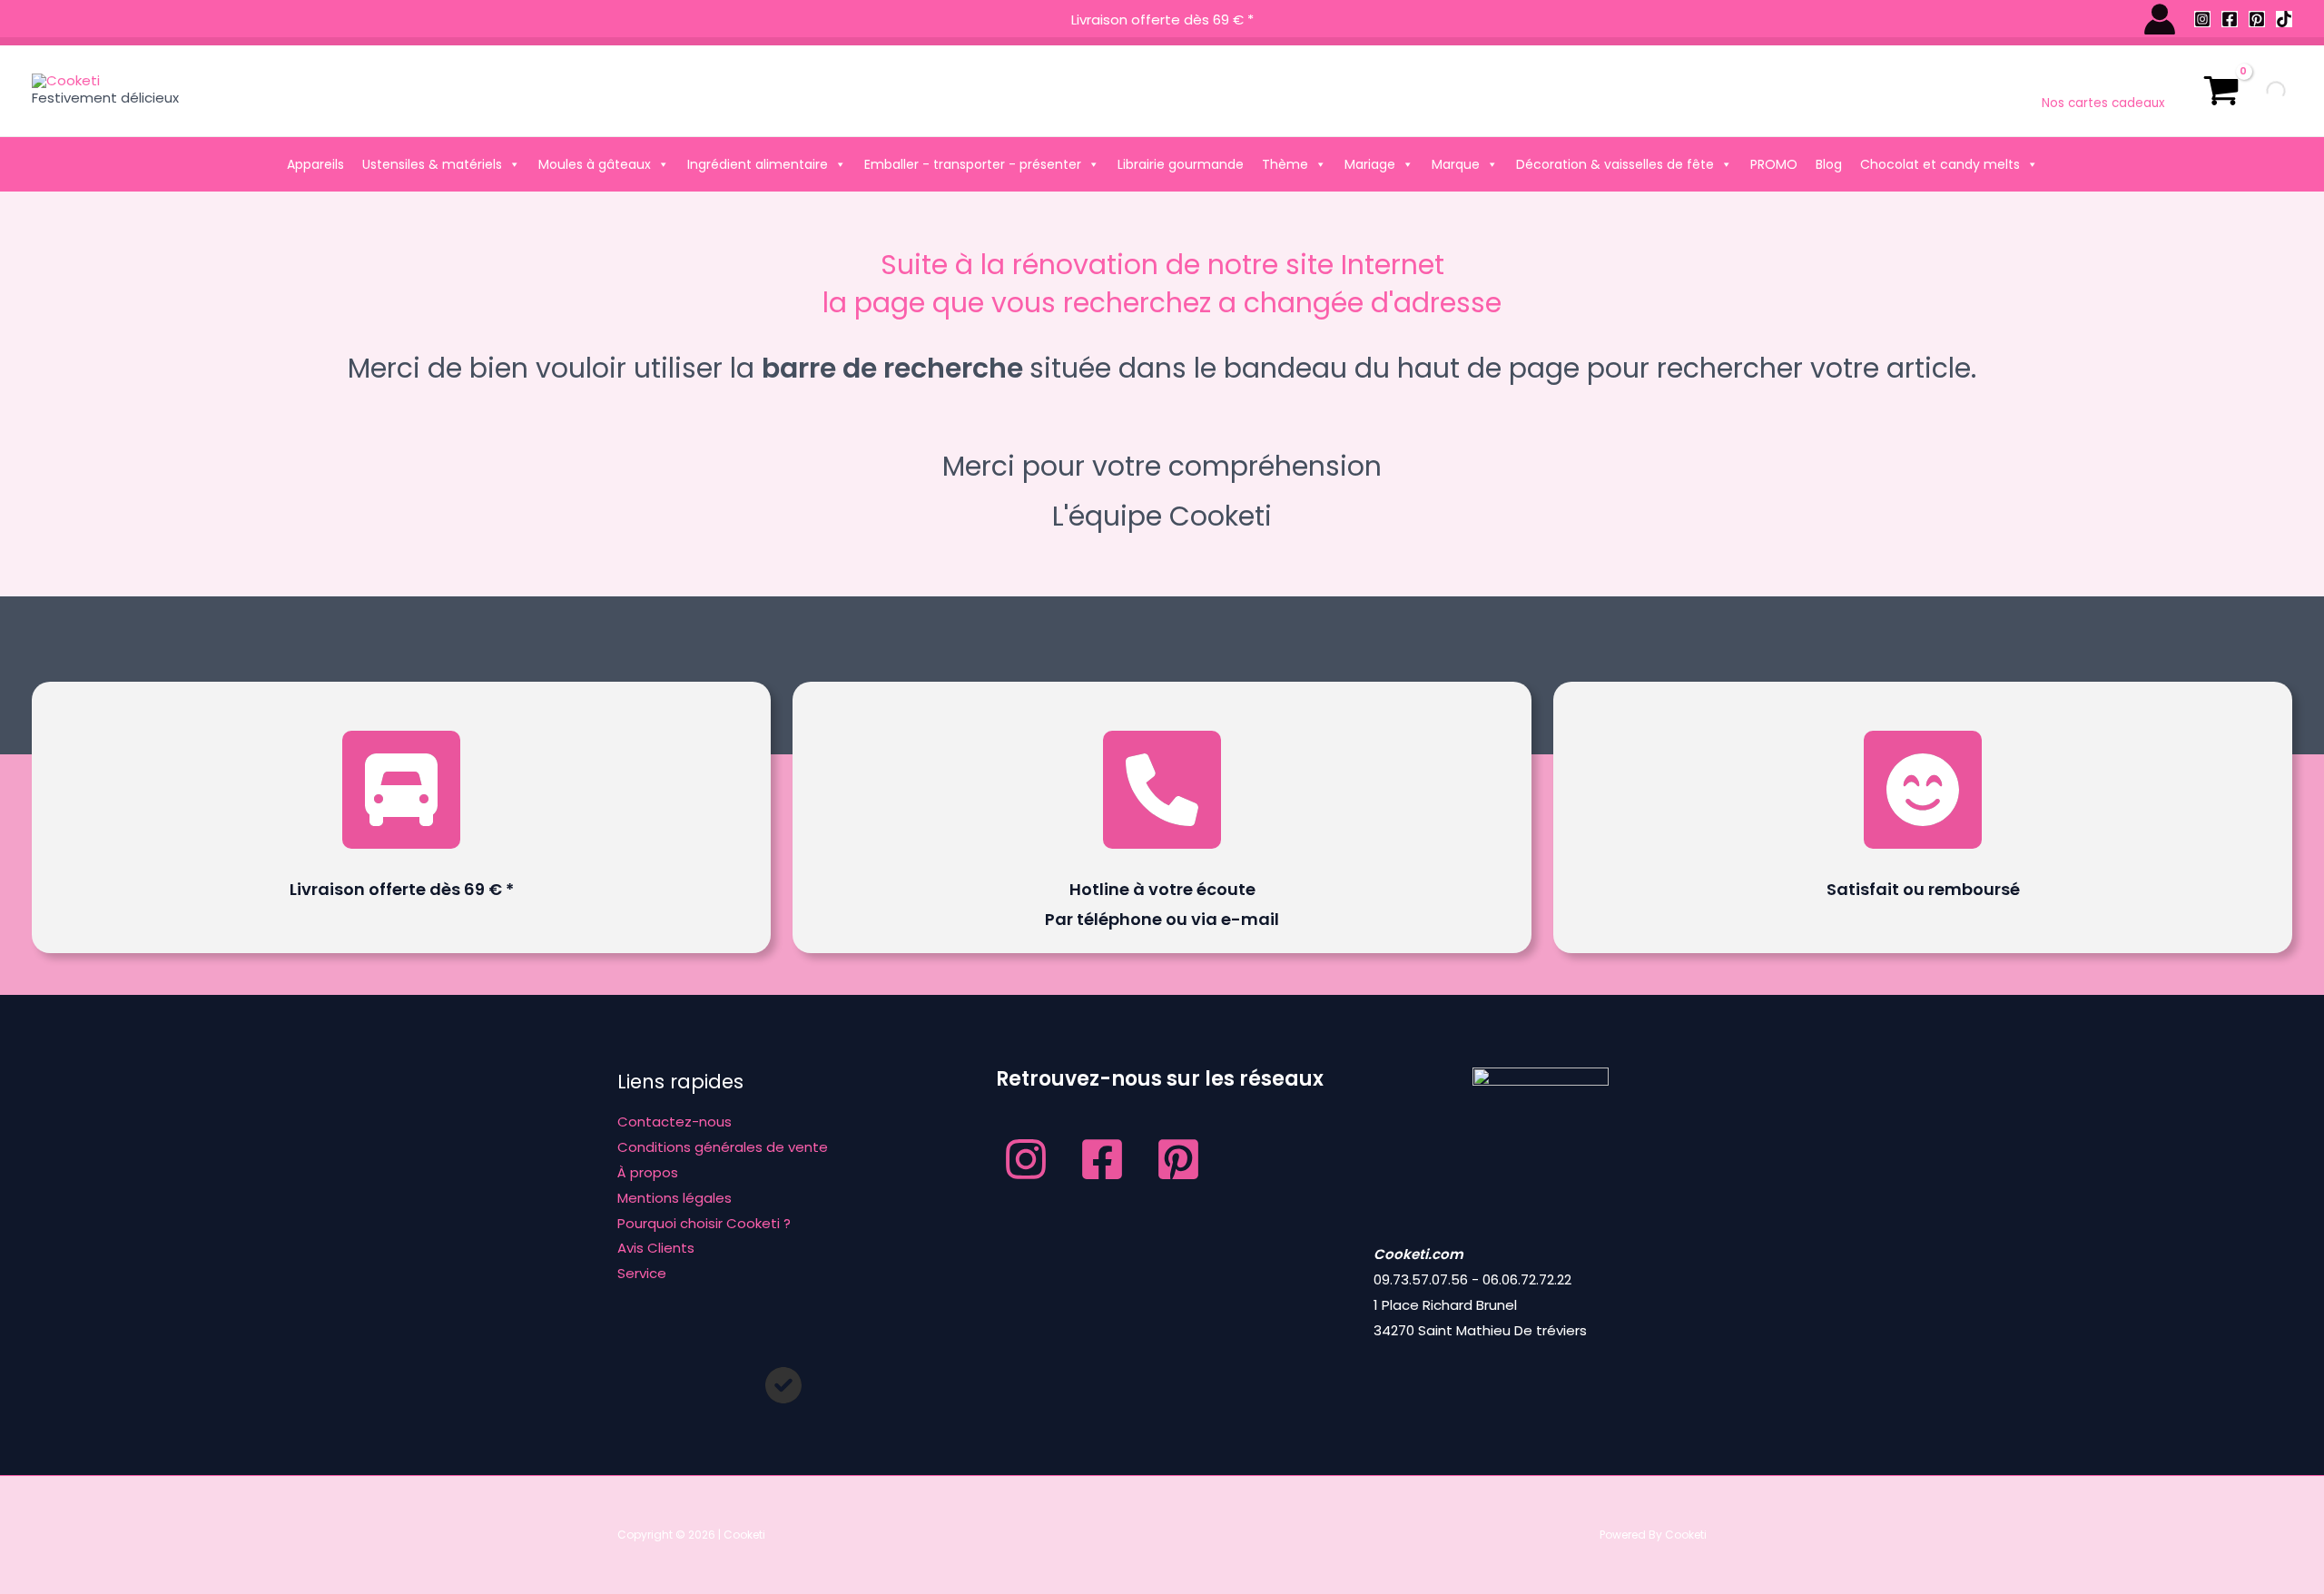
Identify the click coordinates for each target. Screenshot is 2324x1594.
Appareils (315, 164)
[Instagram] (2202, 19)
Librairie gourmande (1181, 164)
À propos (648, 1172)
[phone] (1162, 790)
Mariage (1370, 164)
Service (642, 1273)
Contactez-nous (675, 1122)
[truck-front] (401, 790)
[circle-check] (783, 1385)
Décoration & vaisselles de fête (1615, 164)
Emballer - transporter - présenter (973, 164)
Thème (1285, 164)
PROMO (1774, 164)
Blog (1829, 164)
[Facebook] (2230, 19)
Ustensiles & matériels (432, 164)
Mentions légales (675, 1198)
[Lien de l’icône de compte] (2160, 19)
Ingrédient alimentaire (758, 164)
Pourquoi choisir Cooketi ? (704, 1223)
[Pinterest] (2257, 19)
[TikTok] (2284, 19)
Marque (1456, 164)
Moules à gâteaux (595, 164)
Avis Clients (656, 1248)
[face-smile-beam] (1923, 790)
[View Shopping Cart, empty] (2221, 91)
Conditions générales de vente (723, 1147)
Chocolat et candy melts (1940, 164)
